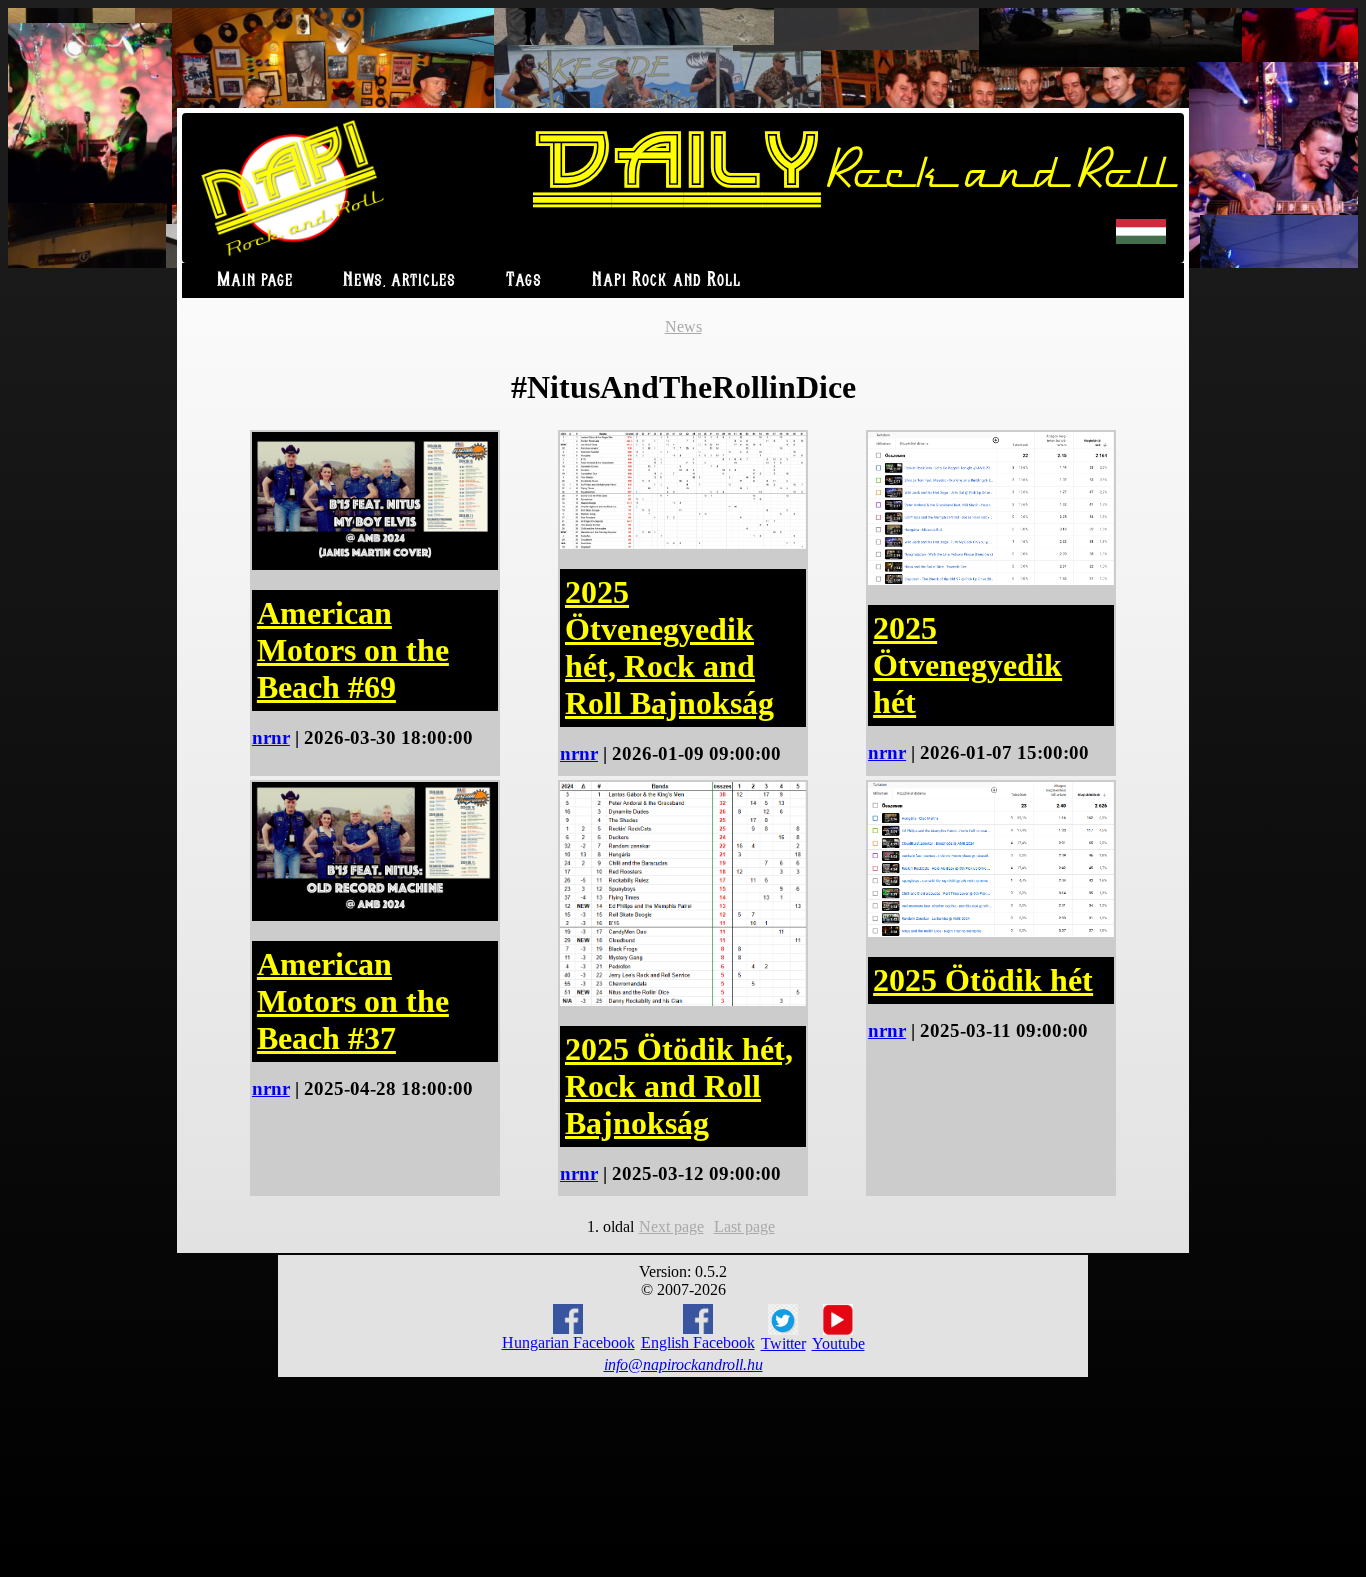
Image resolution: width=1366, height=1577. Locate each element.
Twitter (783, 1343)
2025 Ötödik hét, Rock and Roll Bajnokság (679, 1086)
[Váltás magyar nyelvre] (1141, 239)
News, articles (399, 280)
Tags (524, 280)
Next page (671, 1226)
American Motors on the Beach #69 (353, 650)
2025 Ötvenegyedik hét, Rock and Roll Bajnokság (669, 647)
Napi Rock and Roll (666, 280)
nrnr (271, 737)
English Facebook (698, 1342)
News (683, 326)
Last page (744, 1226)
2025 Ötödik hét (983, 980)
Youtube (838, 1343)
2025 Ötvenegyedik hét (967, 665)
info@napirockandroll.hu (683, 1364)
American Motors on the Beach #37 (353, 1001)
